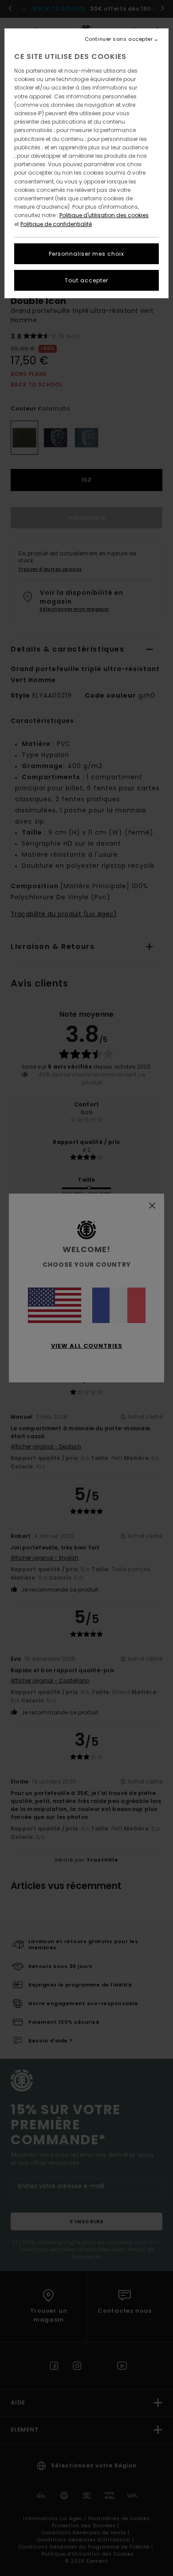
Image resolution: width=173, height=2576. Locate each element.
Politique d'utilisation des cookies (104, 215)
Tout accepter (86, 280)
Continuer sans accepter (119, 39)
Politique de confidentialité (56, 224)
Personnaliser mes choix (86, 254)
